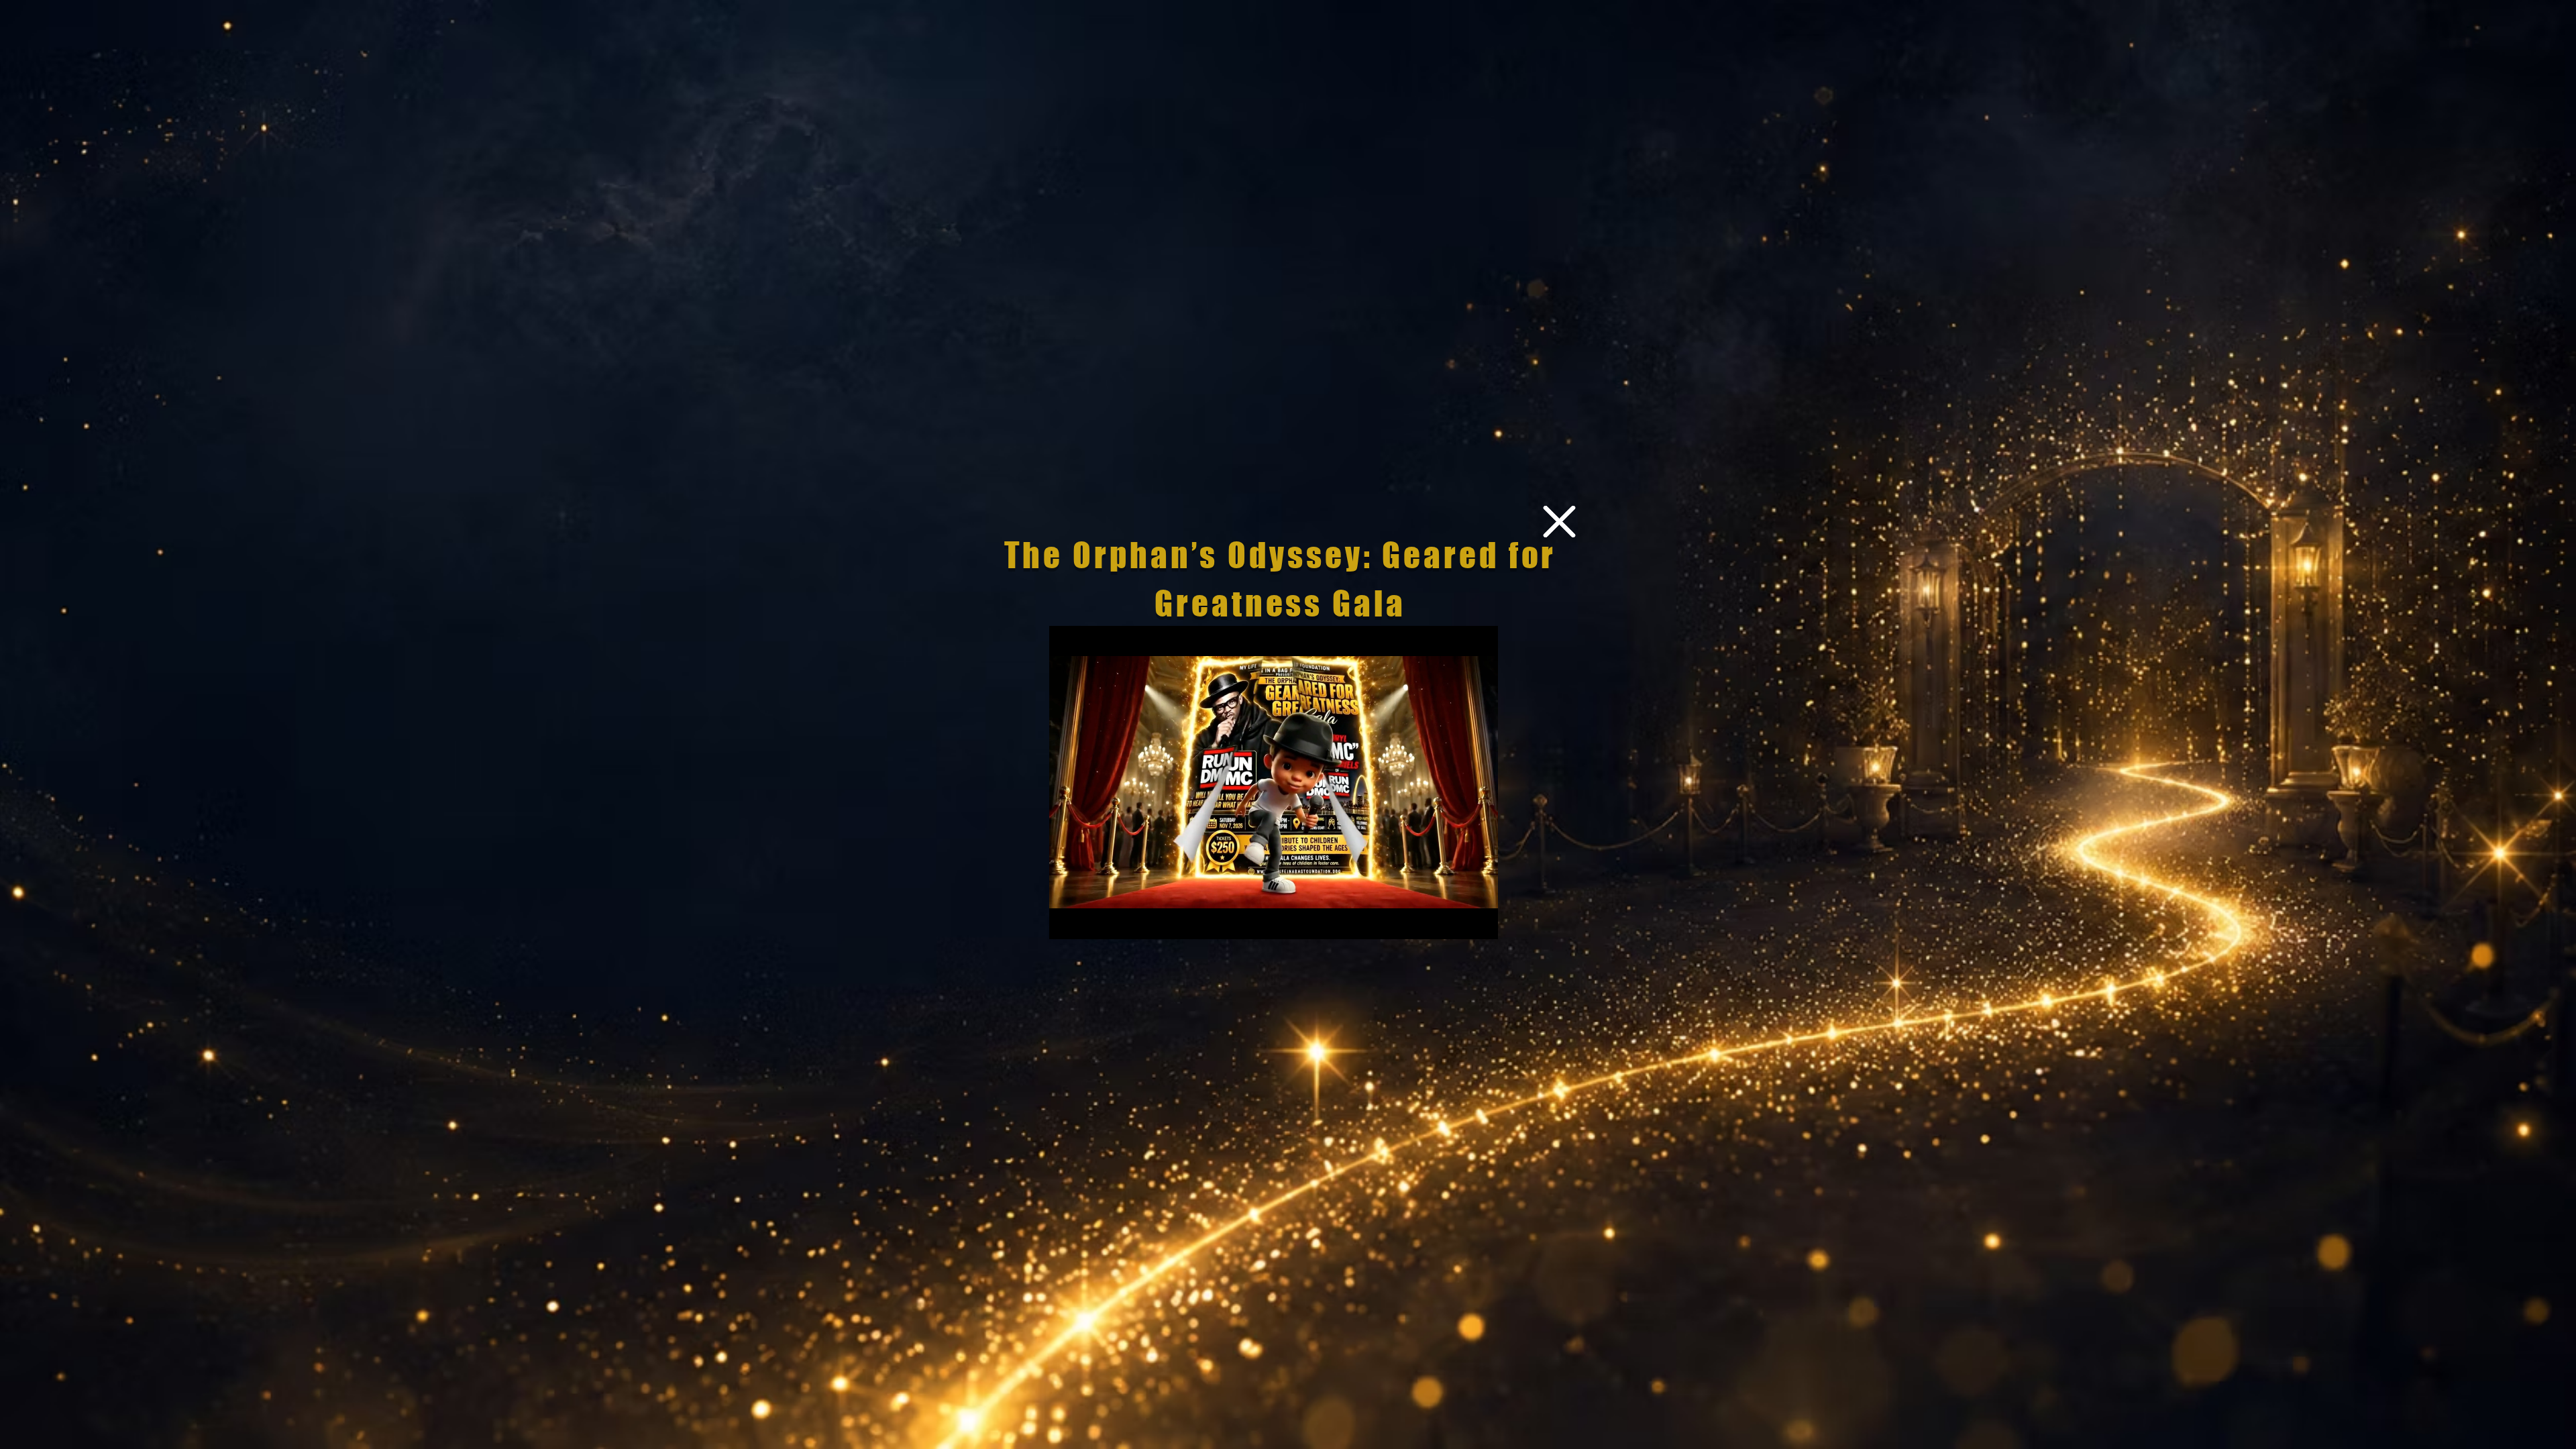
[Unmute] (1089, 921)
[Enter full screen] (1480, 921)
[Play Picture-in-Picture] (1457, 921)
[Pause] (1067, 921)
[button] (1559, 522)
